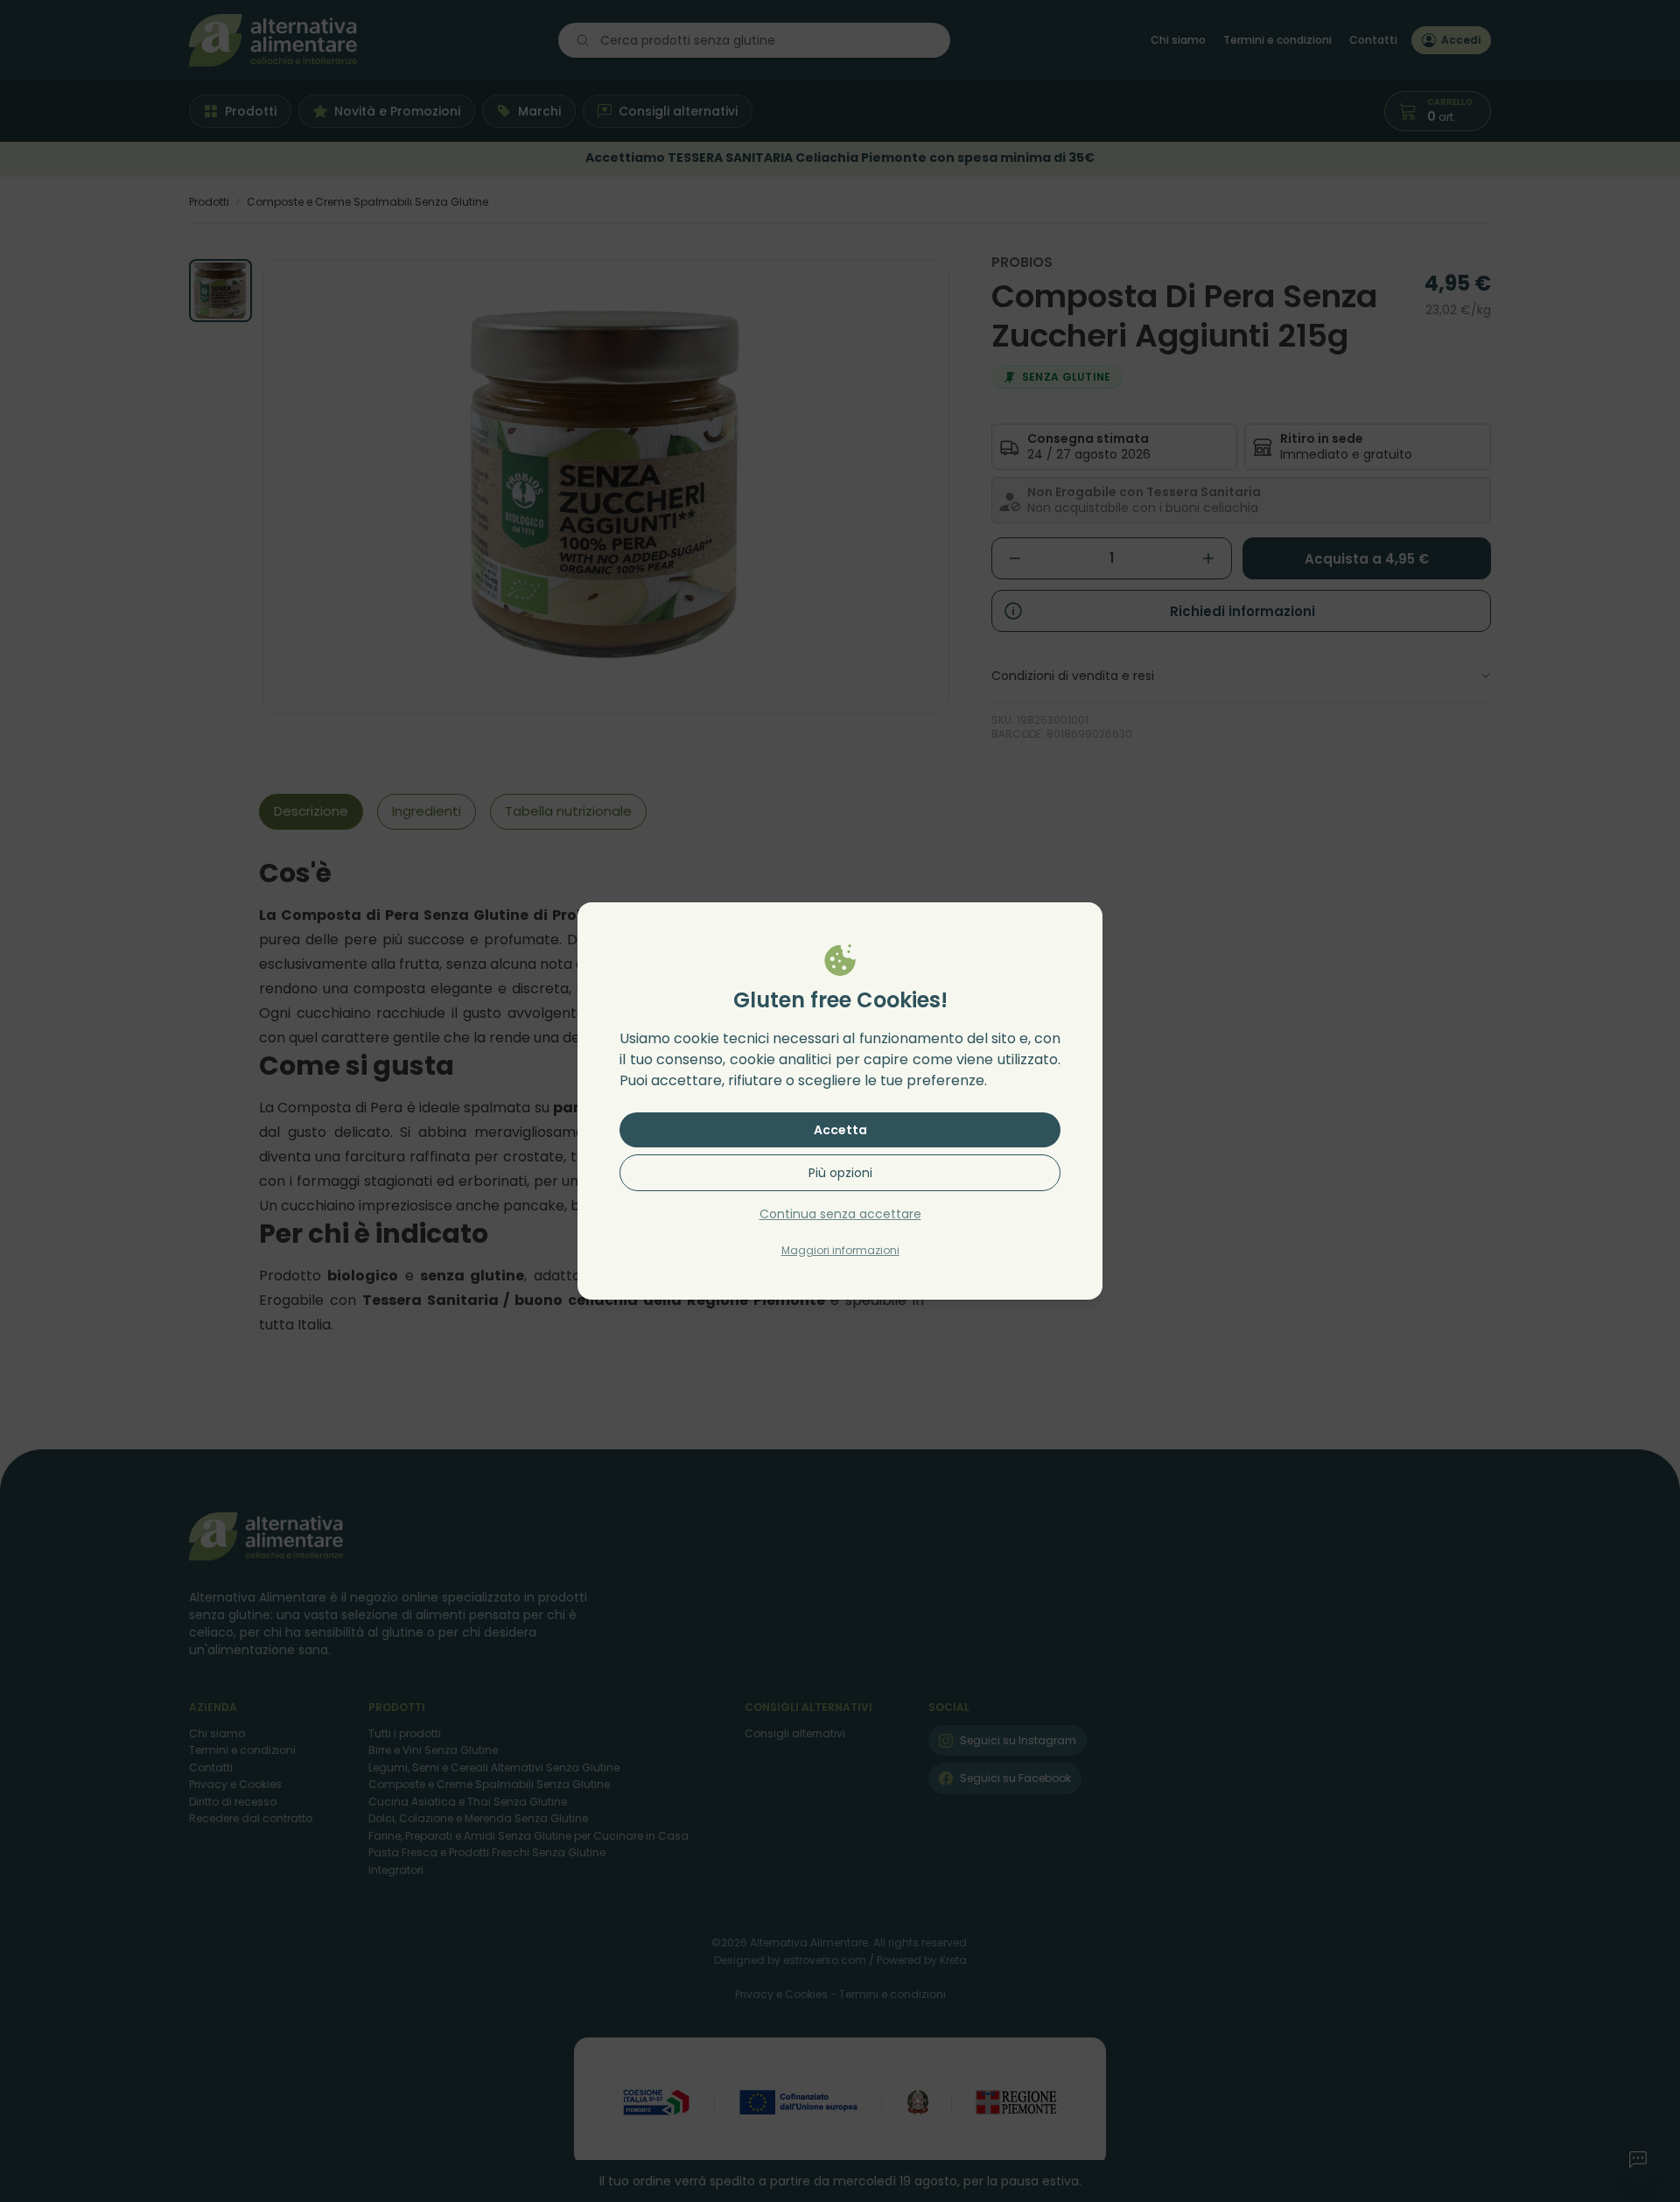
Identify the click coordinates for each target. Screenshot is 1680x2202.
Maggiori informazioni (840, 1250)
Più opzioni (840, 1173)
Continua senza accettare (840, 1214)
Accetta (840, 1130)
